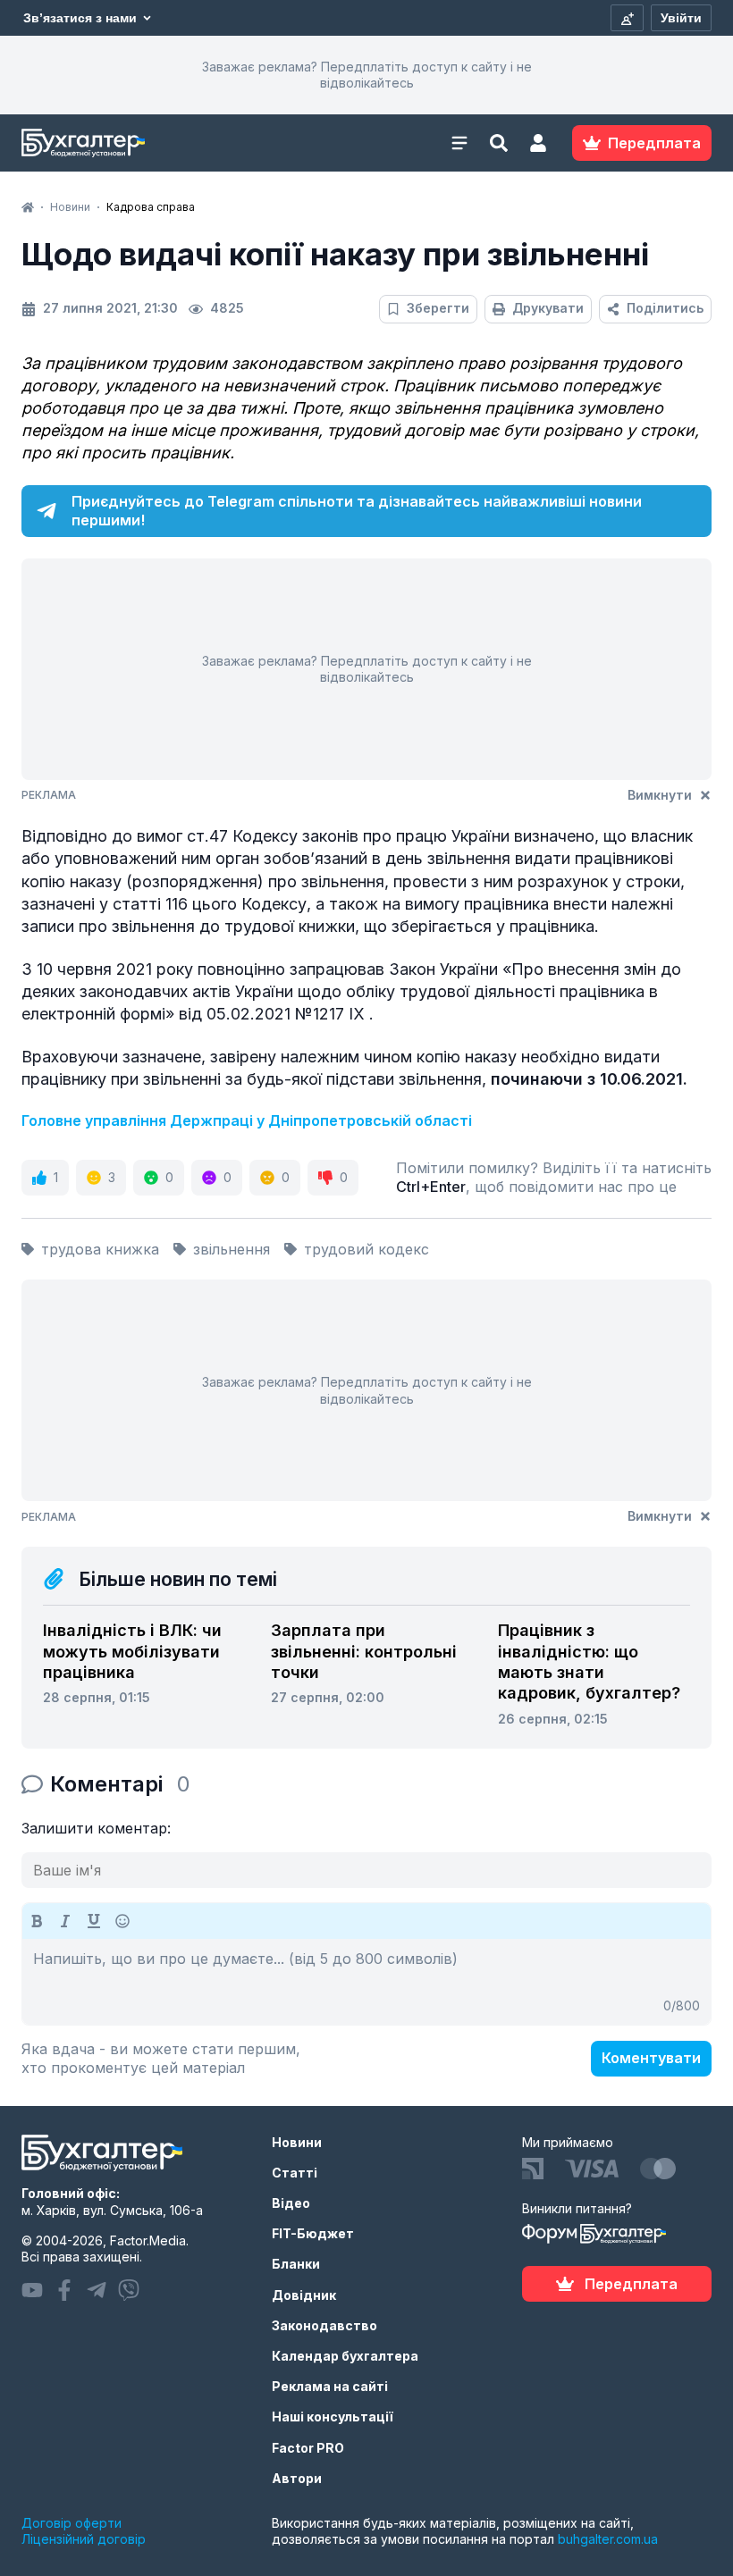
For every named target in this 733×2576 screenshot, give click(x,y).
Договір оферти (72, 2523)
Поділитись (665, 308)
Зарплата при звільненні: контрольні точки (364, 1651)
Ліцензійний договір (84, 2539)
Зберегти (438, 308)
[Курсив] (65, 1921)
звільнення (232, 1249)
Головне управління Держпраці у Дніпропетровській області (247, 1120)
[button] (538, 143)
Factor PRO (308, 2448)
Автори (297, 2478)
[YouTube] (32, 2290)
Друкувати (548, 308)
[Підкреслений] (94, 1921)
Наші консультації (333, 2417)
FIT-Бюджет (313, 2233)
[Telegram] (97, 2290)
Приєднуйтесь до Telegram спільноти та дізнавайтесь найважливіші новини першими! (357, 511)
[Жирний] (37, 1921)
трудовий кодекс (366, 1249)
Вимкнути (660, 795)
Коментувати (651, 2058)
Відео (291, 2203)
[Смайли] (122, 1921)
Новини (297, 2142)
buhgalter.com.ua (608, 2539)
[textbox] (366, 1982)
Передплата (631, 2284)
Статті (295, 2173)
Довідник (304, 2295)
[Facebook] (64, 2290)
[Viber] (129, 2290)
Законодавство (324, 2325)
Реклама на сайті (330, 2386)
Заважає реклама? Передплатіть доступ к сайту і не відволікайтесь (367, 75)
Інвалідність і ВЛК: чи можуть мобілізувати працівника (132, 1651)
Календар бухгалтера (345, 2356)
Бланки (296, 2264)
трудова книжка (100, 1249)
